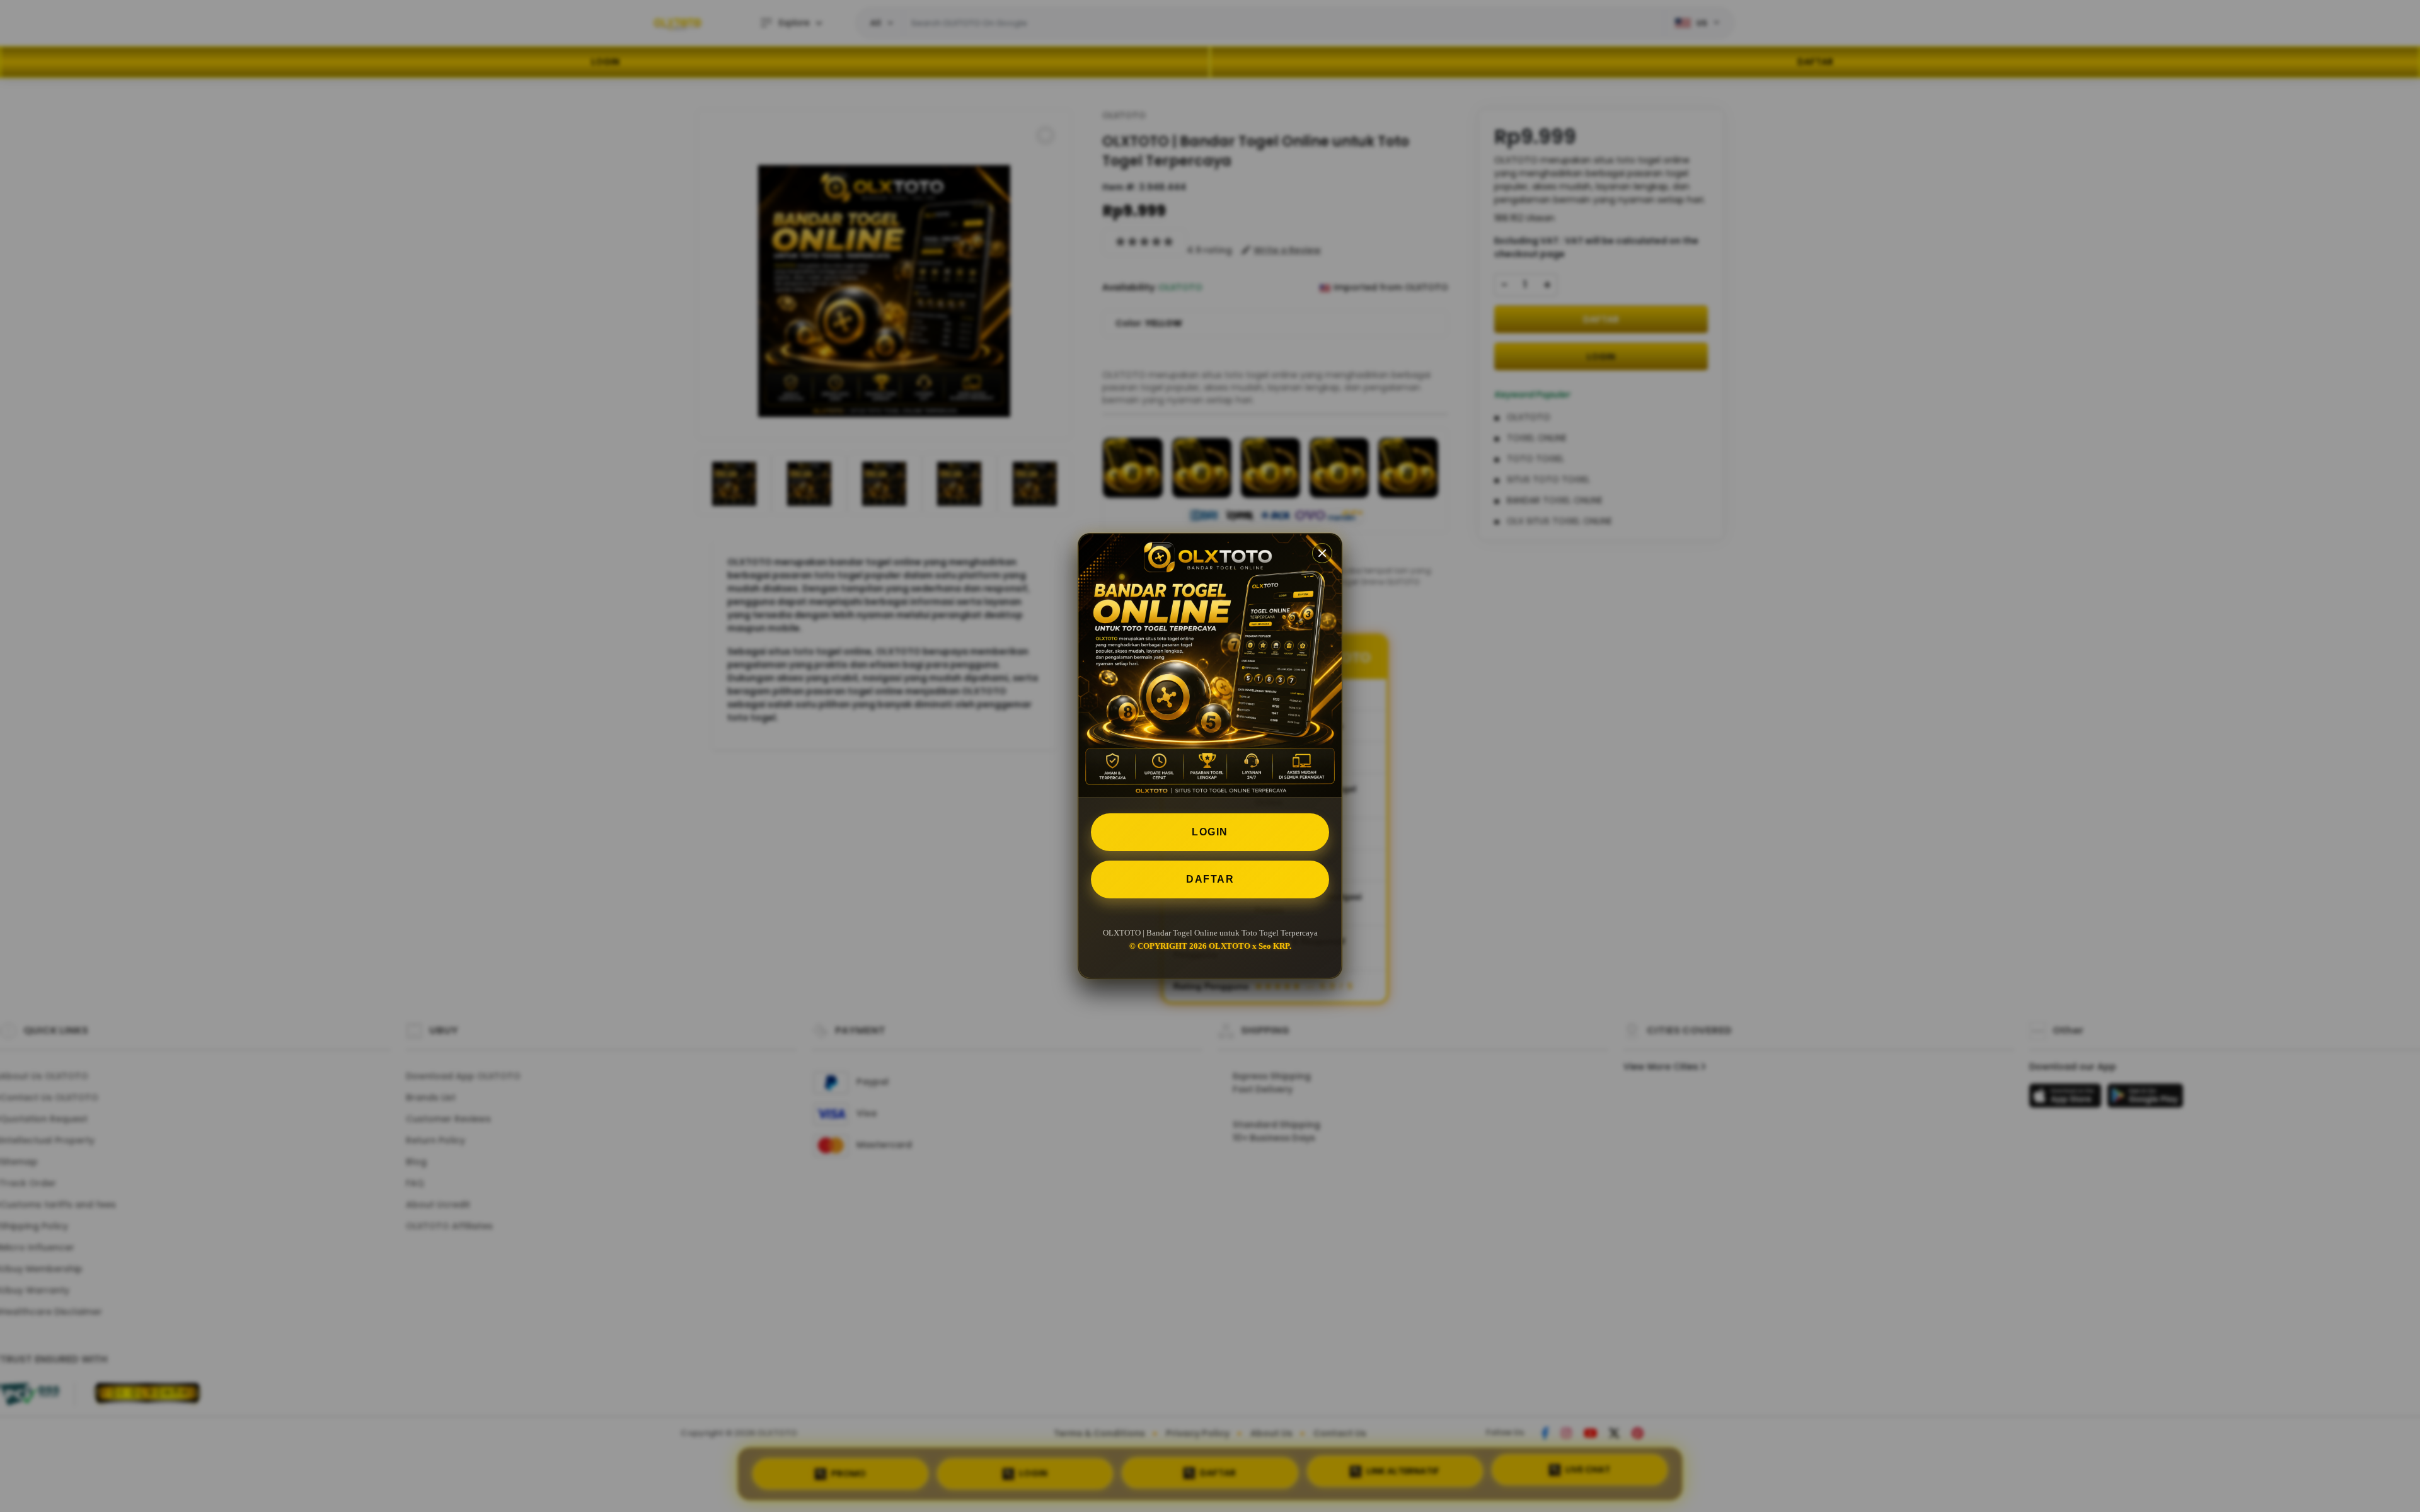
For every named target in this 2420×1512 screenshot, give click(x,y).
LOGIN (1210, 832)
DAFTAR (1210, 879)
